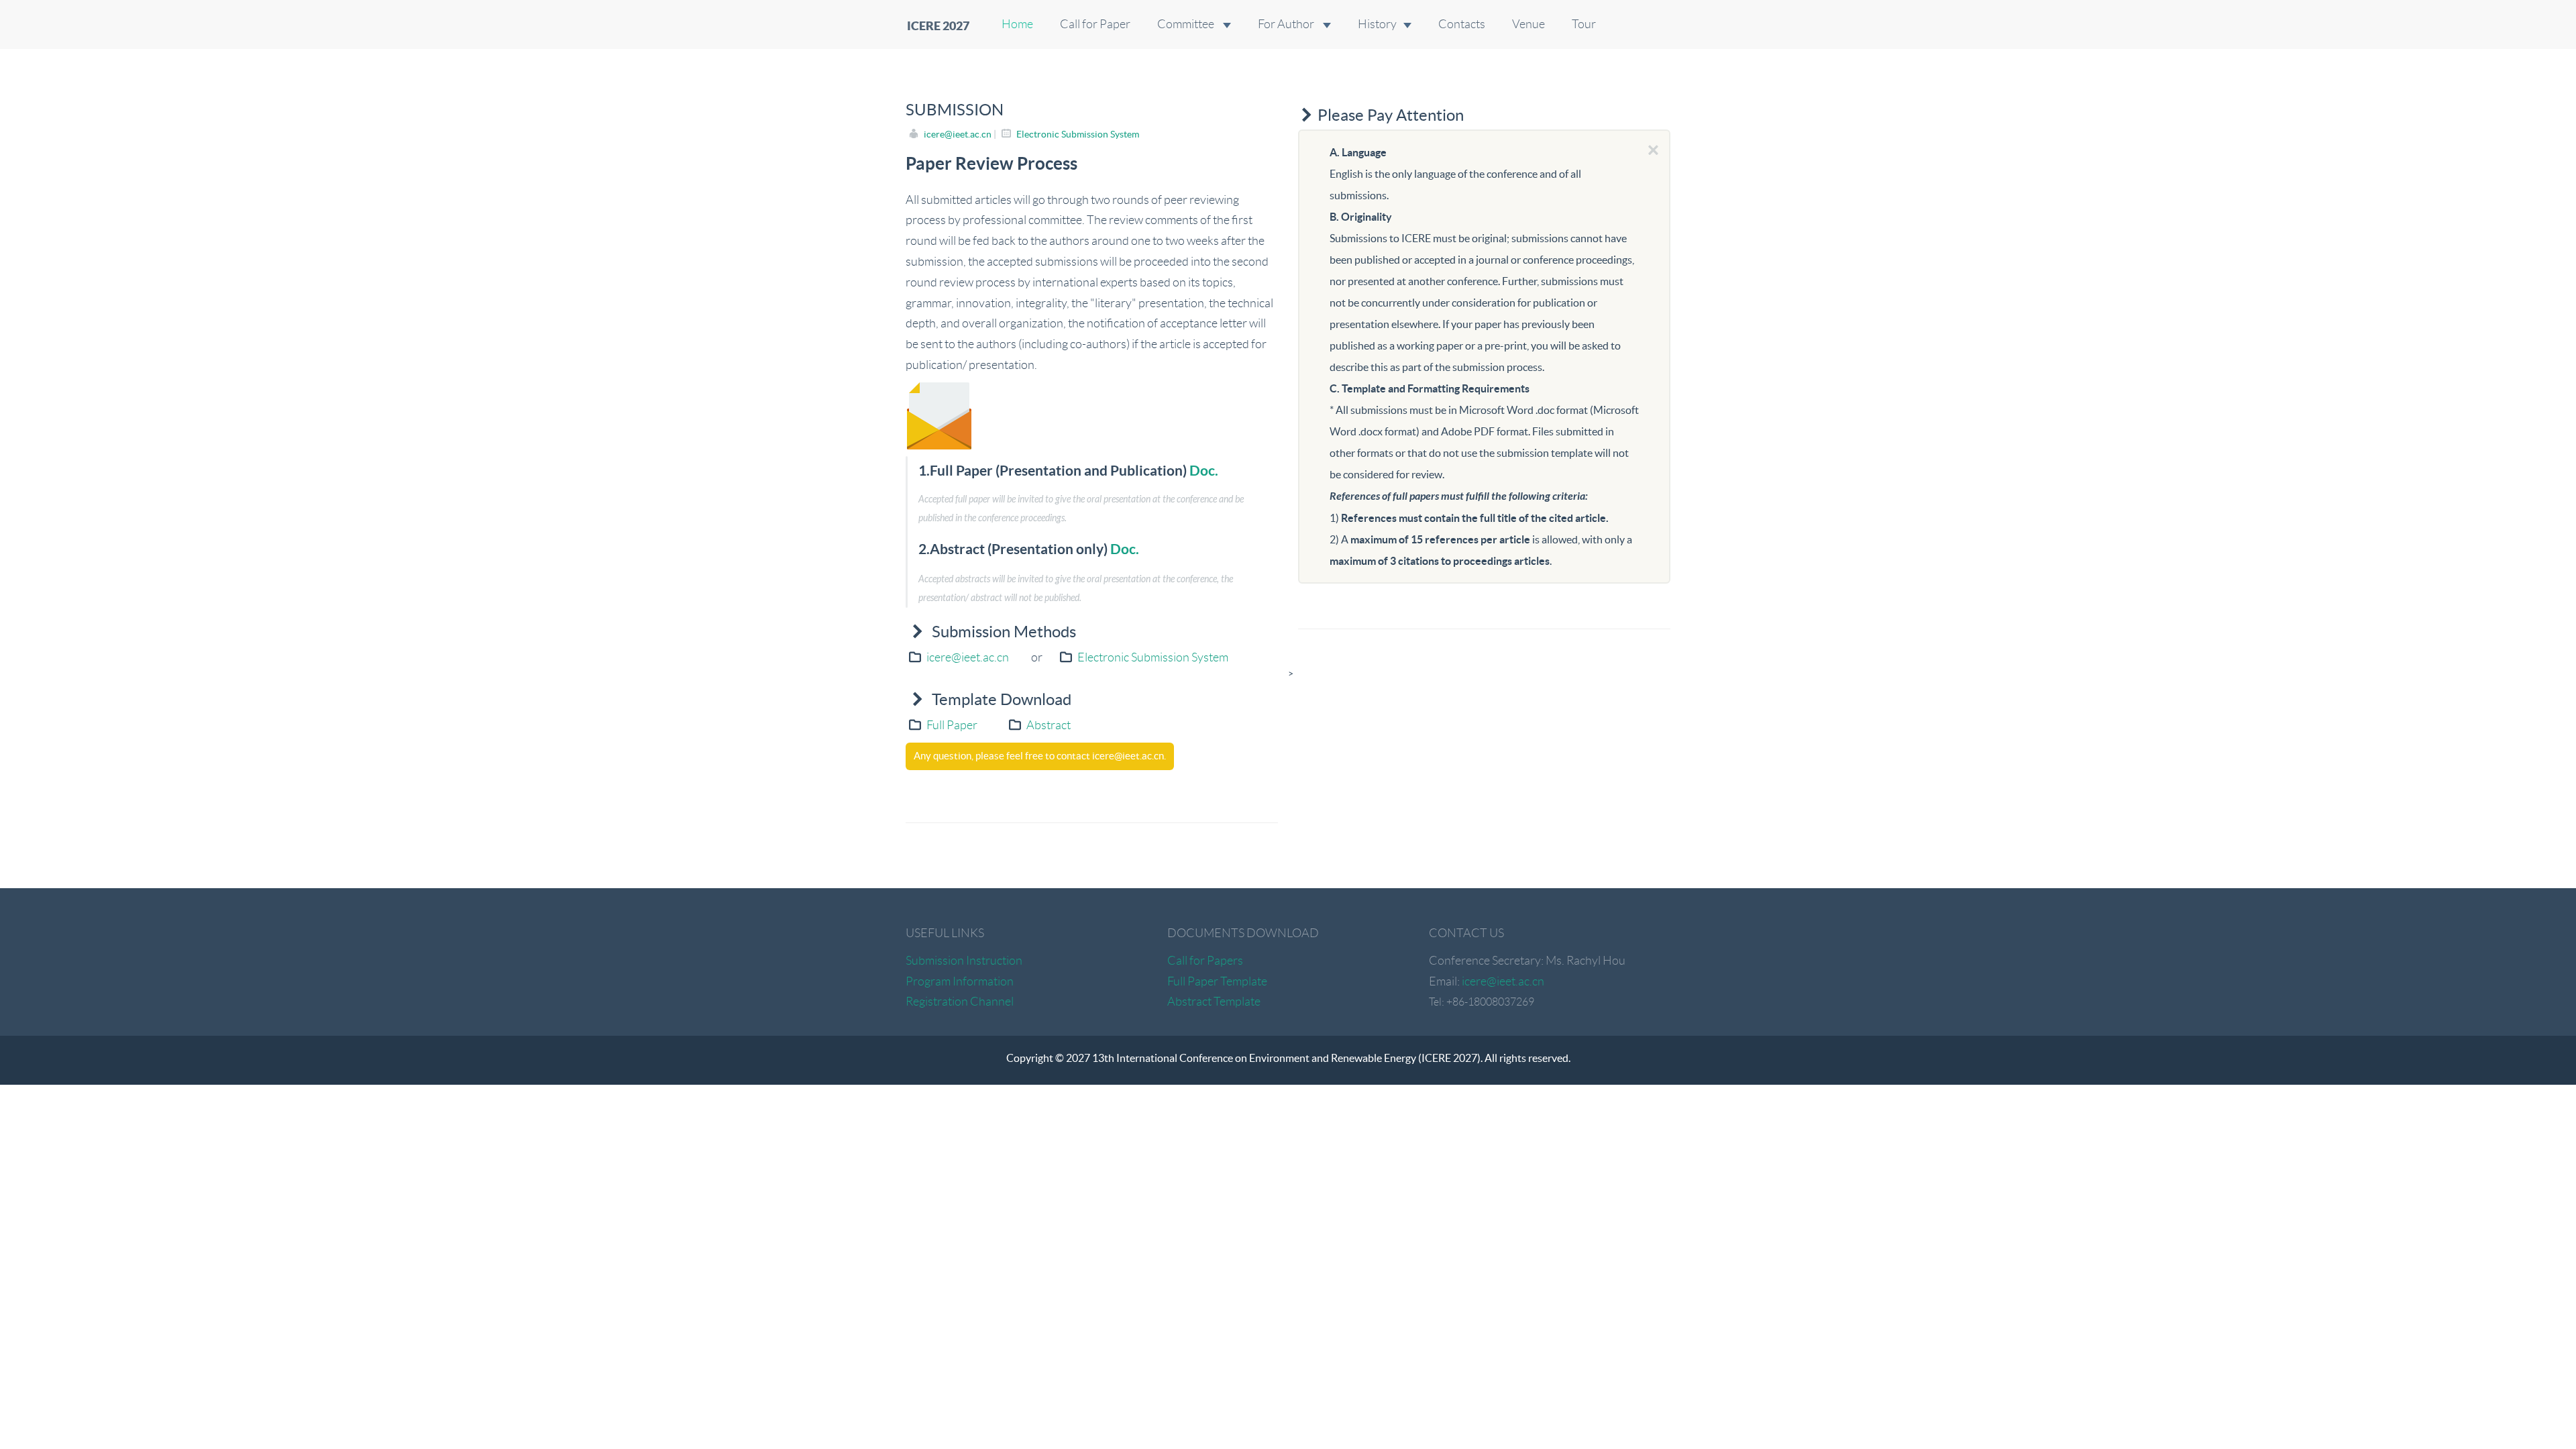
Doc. (1204, 470)
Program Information (960, 981)
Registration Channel (960, 1002)
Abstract (1049, 725)
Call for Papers (1205, 961)
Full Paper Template (1217, 981)
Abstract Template (1214, 1002)
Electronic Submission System (1078, 134)
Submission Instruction (964, 961)
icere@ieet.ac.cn (958, 134)
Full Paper (952, 725)
